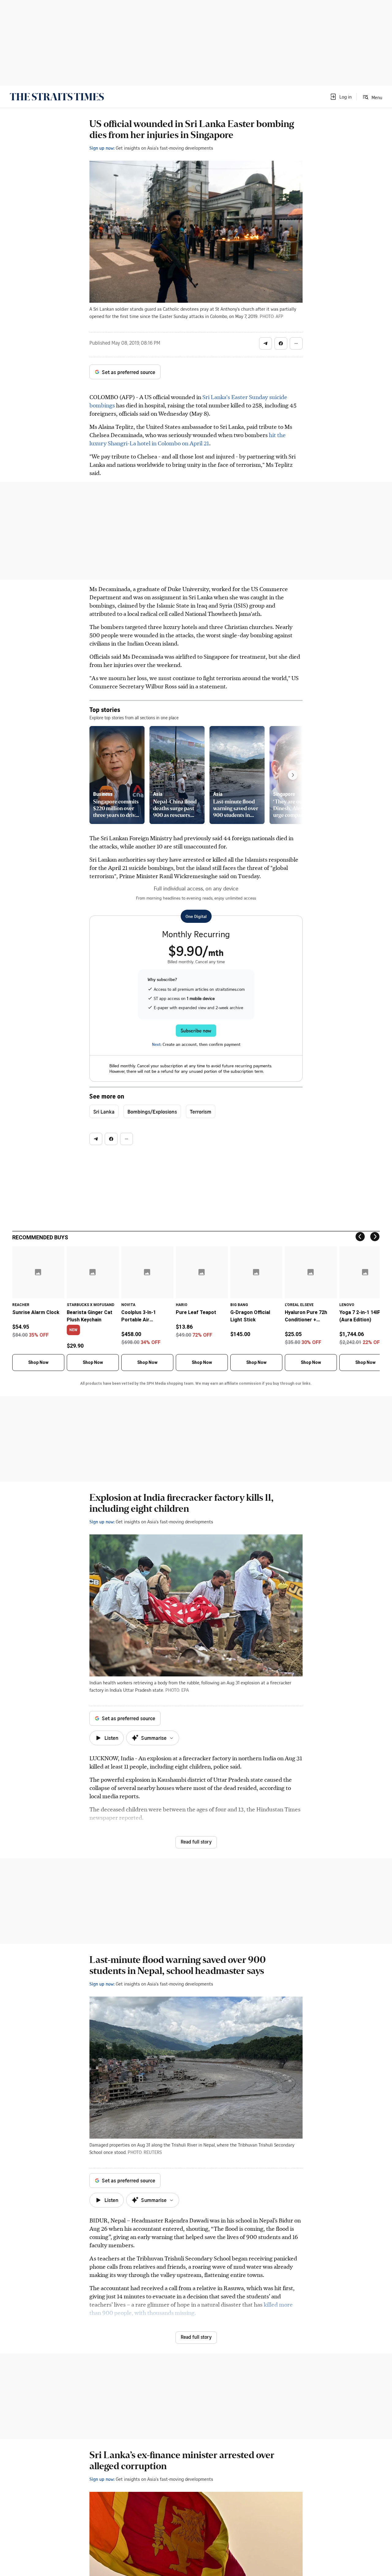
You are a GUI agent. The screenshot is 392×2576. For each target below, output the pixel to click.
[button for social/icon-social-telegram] (266, 343)
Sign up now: (102, 148)
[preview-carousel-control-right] (293, 775)
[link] (57, 97)
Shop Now (38, 1362)
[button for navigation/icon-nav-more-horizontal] (296, 343)
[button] (341, 97)
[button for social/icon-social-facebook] (281, 343)
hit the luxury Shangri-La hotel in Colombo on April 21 (188, 439)
